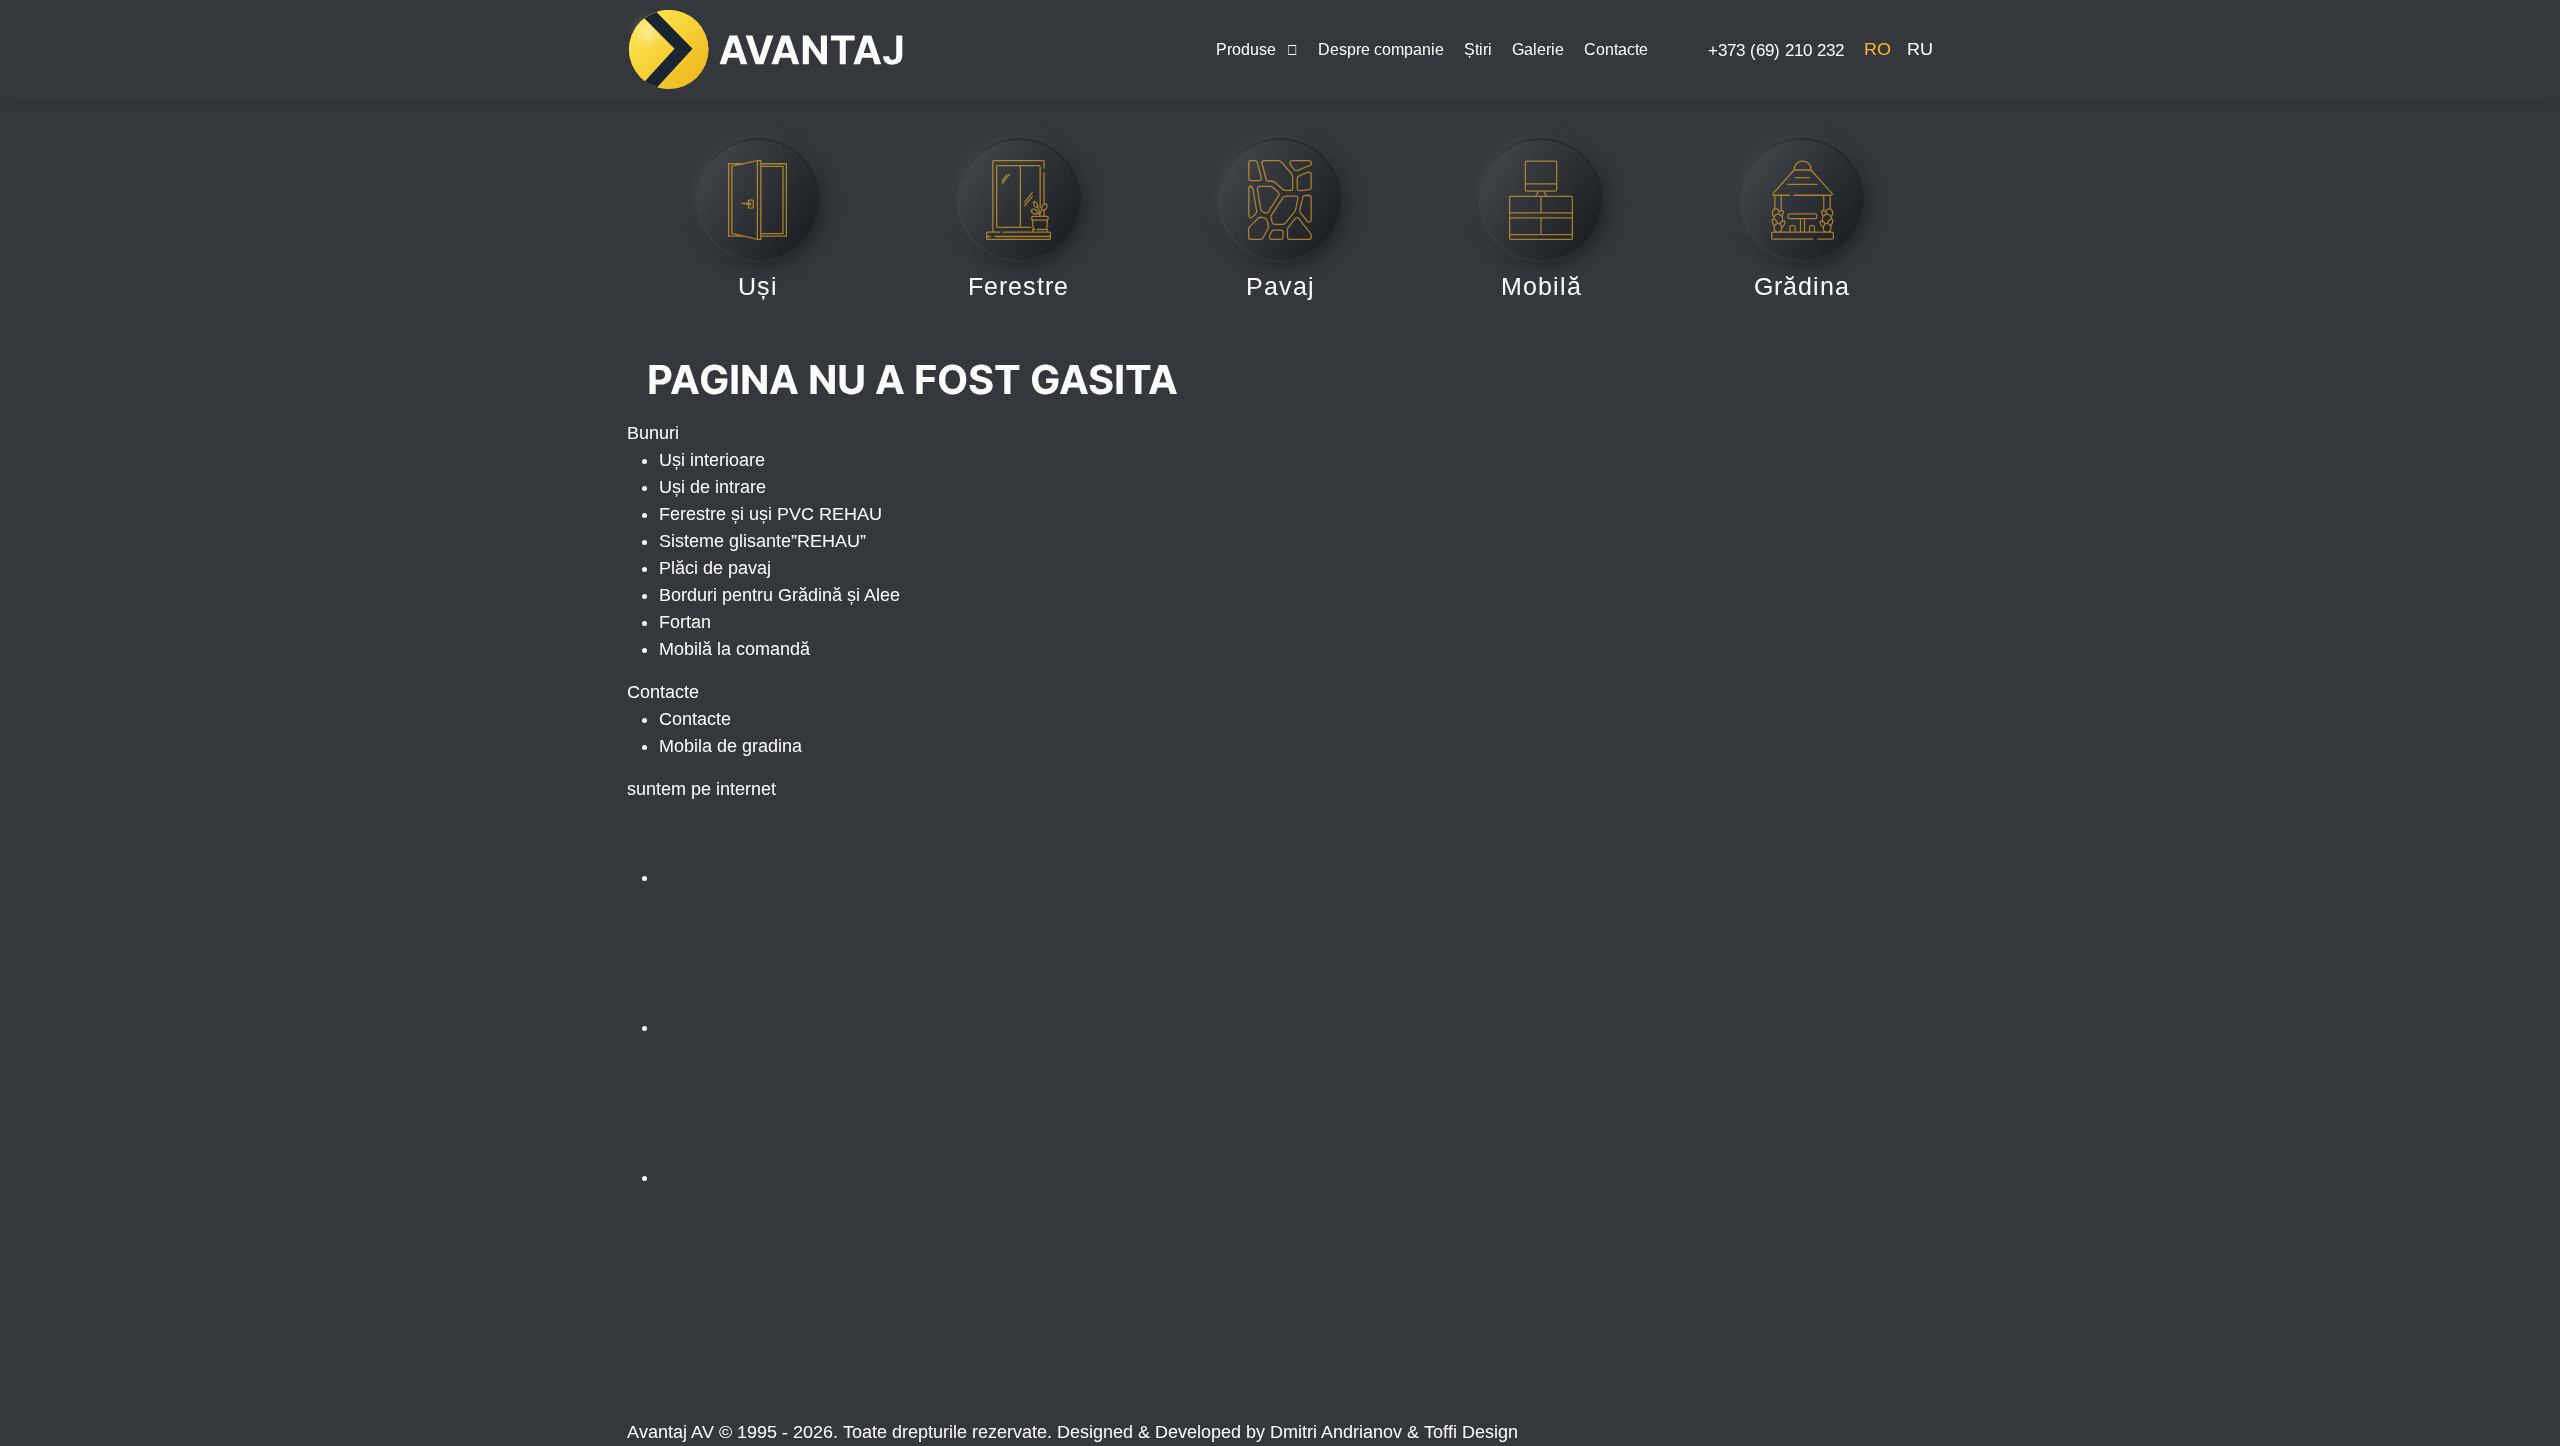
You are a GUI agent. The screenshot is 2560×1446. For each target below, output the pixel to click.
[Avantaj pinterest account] (809, 1177)
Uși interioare (712, 460)
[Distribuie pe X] (1387, 1343)
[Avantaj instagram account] (809, 1027)
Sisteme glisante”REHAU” (762, 541)
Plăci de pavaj (715, 568)
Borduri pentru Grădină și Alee (779, 595)
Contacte (1616, 49)
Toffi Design (1471, 1432)
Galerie (1538, 49)
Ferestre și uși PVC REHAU (770, 514)
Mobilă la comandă (734, 649)
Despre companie (1381, 49)
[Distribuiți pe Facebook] (779, 1343)
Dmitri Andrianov (1336, 1432)
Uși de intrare (712, 487)
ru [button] (1920, 49)
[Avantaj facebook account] (809, 877)
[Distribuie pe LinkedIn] (1084, 1343)
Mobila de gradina (730, 746)
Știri (1478, 49)
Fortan (685, 622)
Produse (1246, 49)
